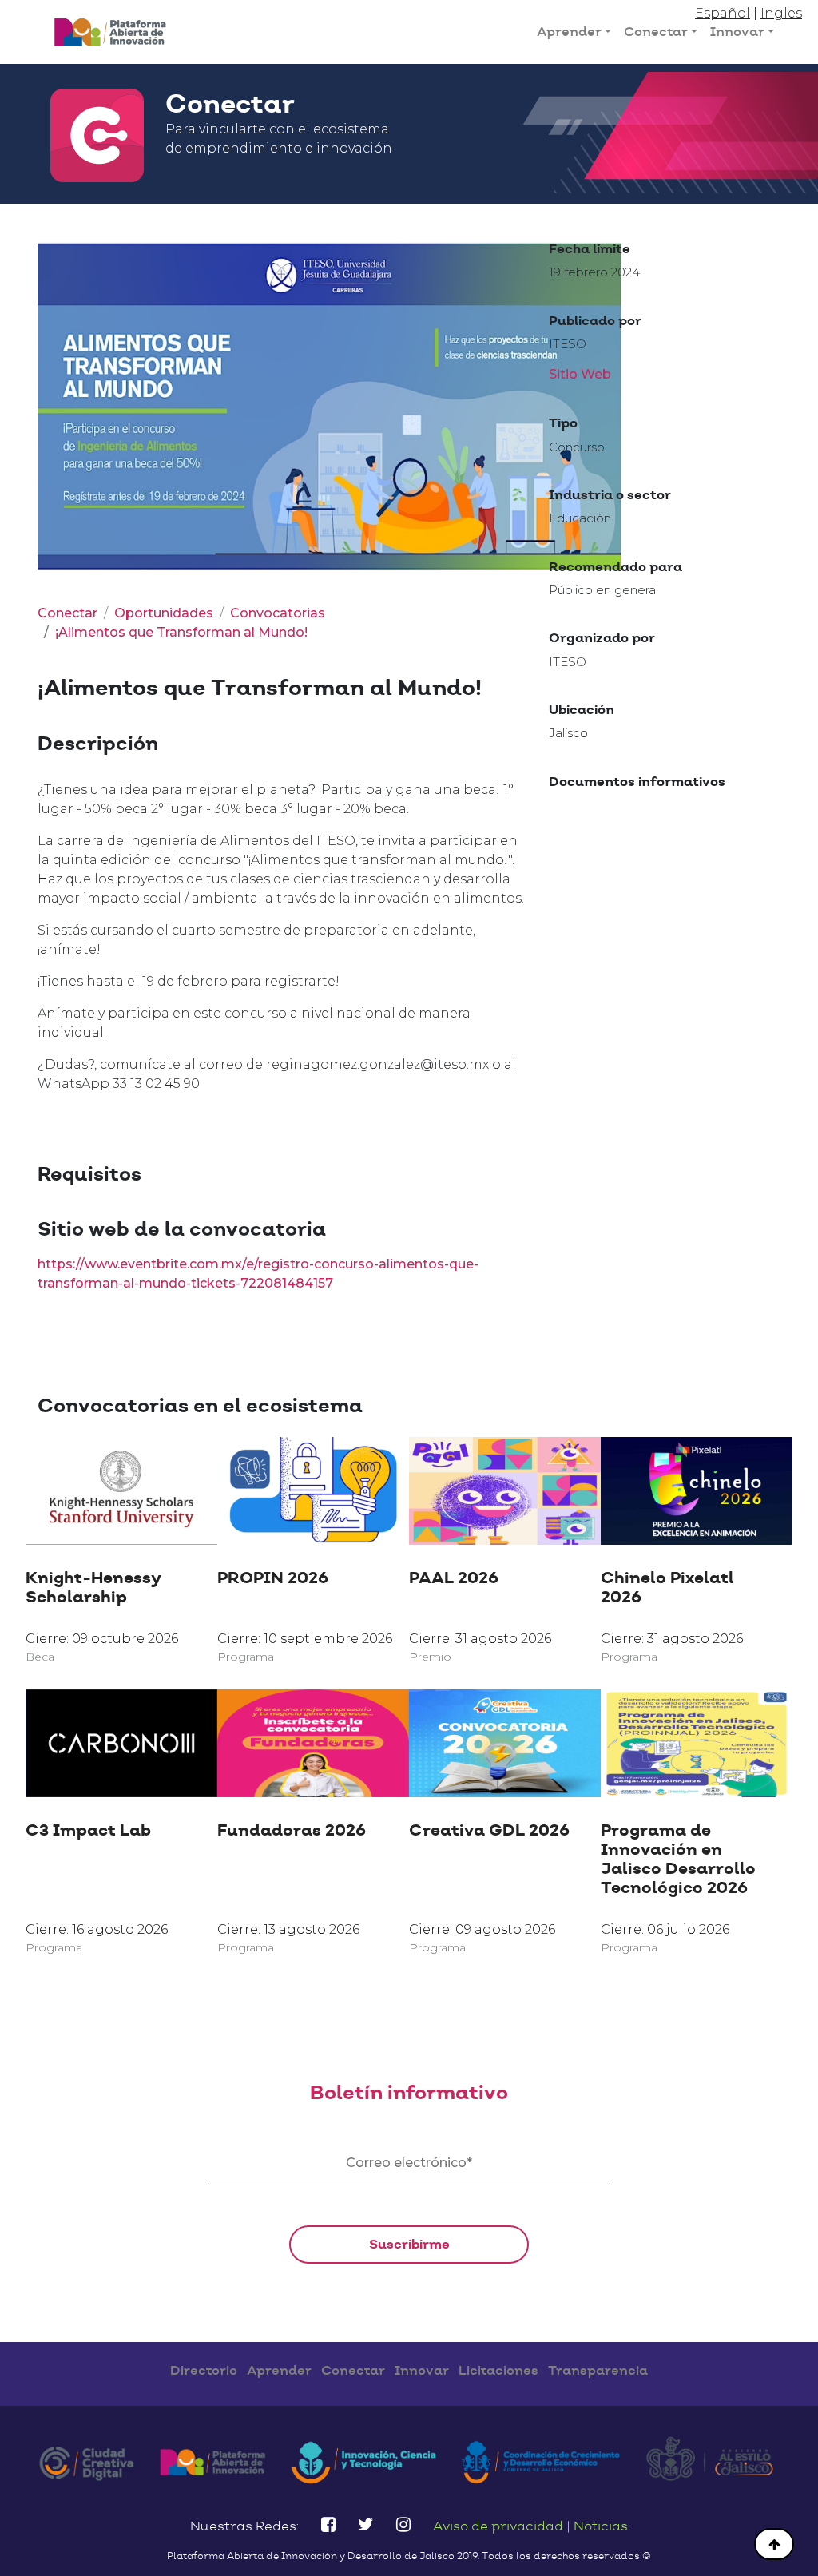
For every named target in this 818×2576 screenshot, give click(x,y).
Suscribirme (409, 2245)
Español (723, 13)
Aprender (569, 32)
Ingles (781, 13)
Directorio (204, 2371)
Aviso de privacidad (500, 2526)
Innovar (737, 32)
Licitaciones (498, 2371)
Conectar (656, 32)
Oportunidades (164, 613)
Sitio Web (580, 374)
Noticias (601, 2526)
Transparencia (598, 2371)
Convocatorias (278, 613)
